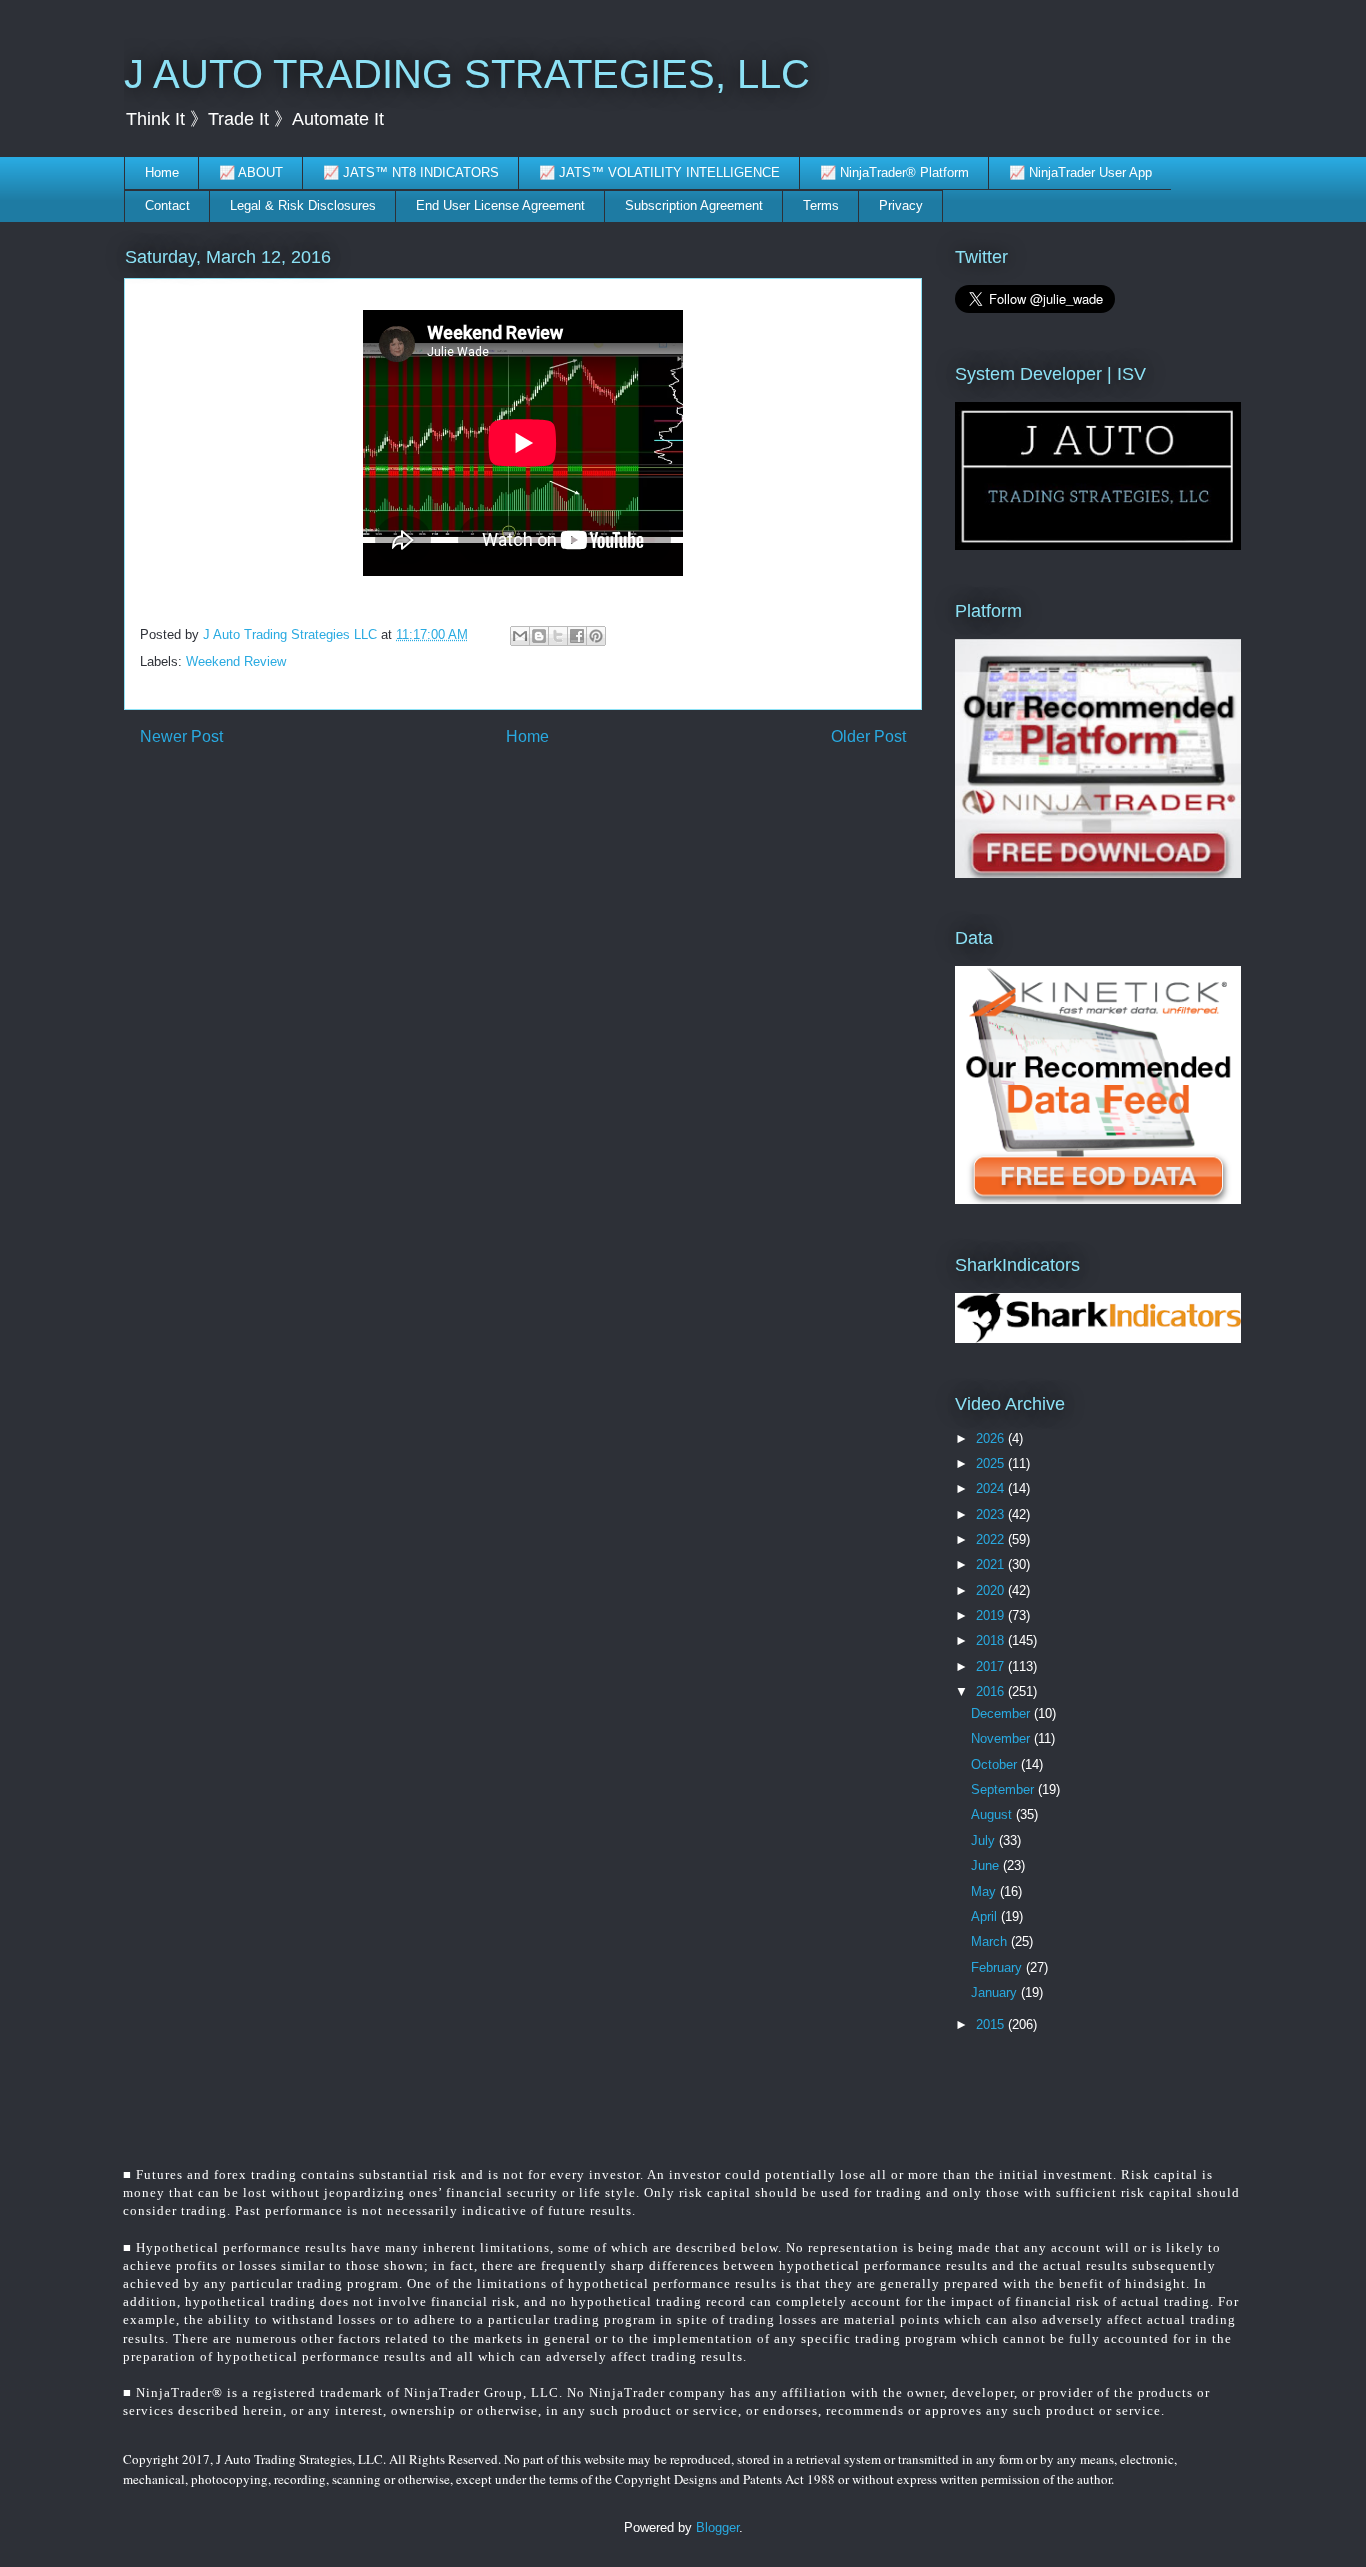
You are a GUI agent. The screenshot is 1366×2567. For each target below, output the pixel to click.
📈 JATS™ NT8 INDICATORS (411, 172)
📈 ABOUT (251, 172)
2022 (992, 1539)
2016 (992, 1691)
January (996, 1992)
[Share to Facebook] (577, 636)
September (1004, 1789)
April (986, 1916)
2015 (992, 2024)
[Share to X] (558, 636)
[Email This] (520, 636)
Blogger (717, 2527)
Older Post (868, 736)
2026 (992, 1438)
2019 (992, 1615)
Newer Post (181, 736)
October (996, 1764)
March (991, 1941)
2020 (992, 1590)
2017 (992, 1666)
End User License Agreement (500, 205)
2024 (992, 1488)
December (1002, 1713)
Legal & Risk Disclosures (303, 205)
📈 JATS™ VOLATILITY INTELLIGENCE (659, 172)
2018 (992, 1640)
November (1002, 1738)
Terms (821, 205)
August (993, 1814)
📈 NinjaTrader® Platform (894, 172)
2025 (992, 1463)
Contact (167, 205)
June (987, 1865)
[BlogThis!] (539, 636)
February (998, 1967)
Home (162, 172)
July (985, 1840)
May (985, 1891)
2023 (992, 1514)
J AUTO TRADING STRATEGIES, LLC (467, 74)
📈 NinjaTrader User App (1080, 172)
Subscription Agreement (694, 205)
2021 (992, 1564)
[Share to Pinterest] (596, 636)
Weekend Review (236, 661)
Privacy (901, 205)
